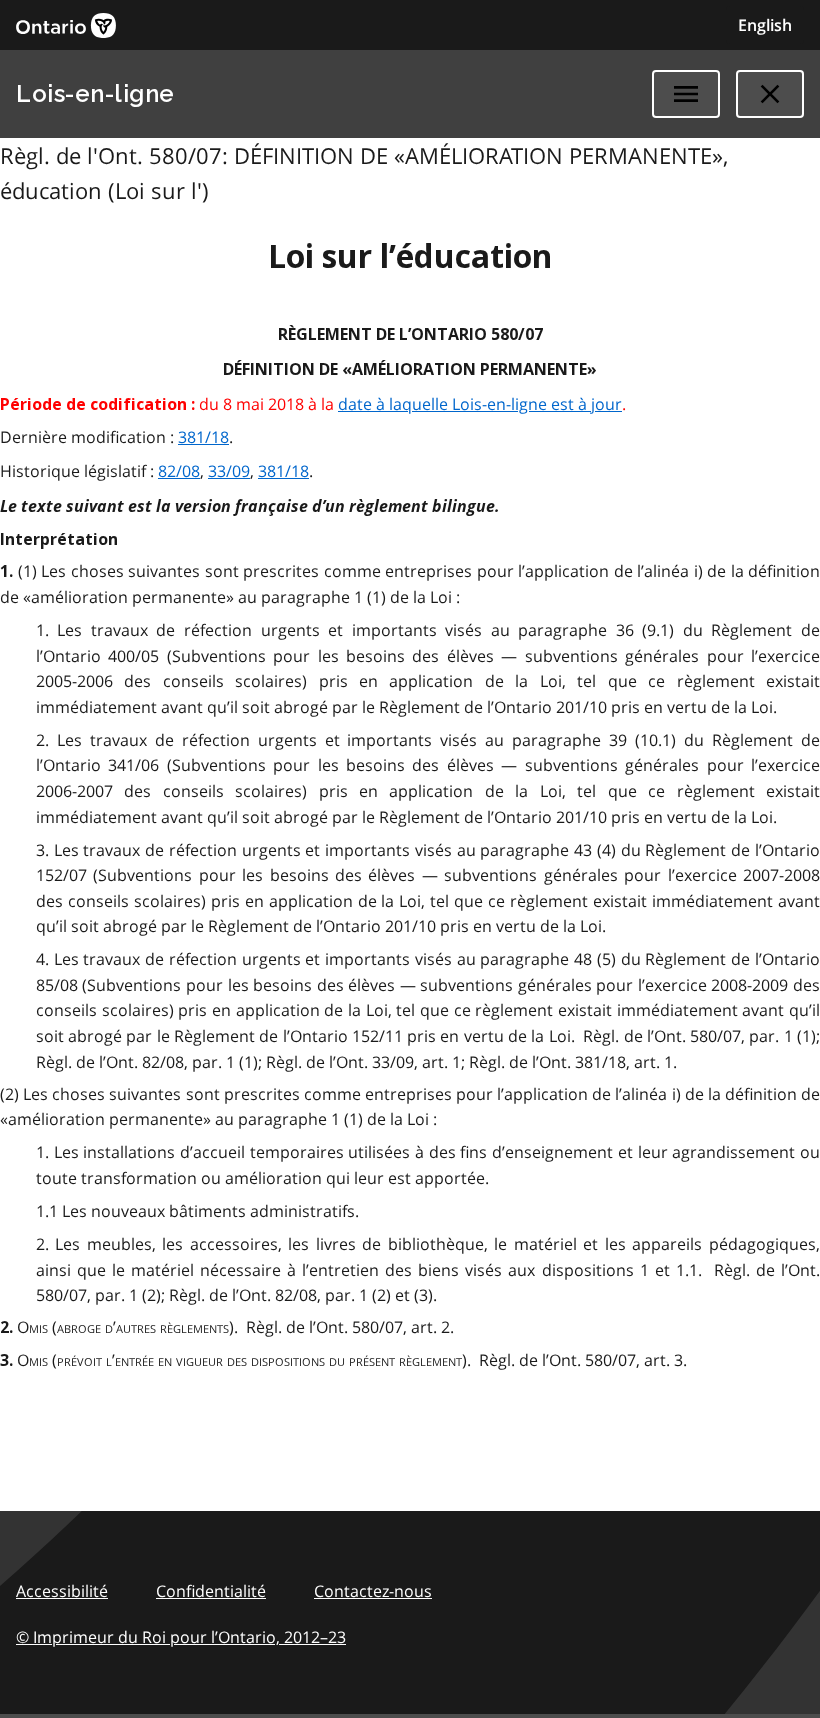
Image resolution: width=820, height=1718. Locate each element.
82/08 (179, 471)
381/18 (203, 437)
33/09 (229, 471)
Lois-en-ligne (95, 93)
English (765, 25)
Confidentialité (211, 1591)
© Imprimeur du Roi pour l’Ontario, (181, 1637)
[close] (770, 94)
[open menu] (686, 94)
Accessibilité (62, 1591)
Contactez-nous (373, 1591)
